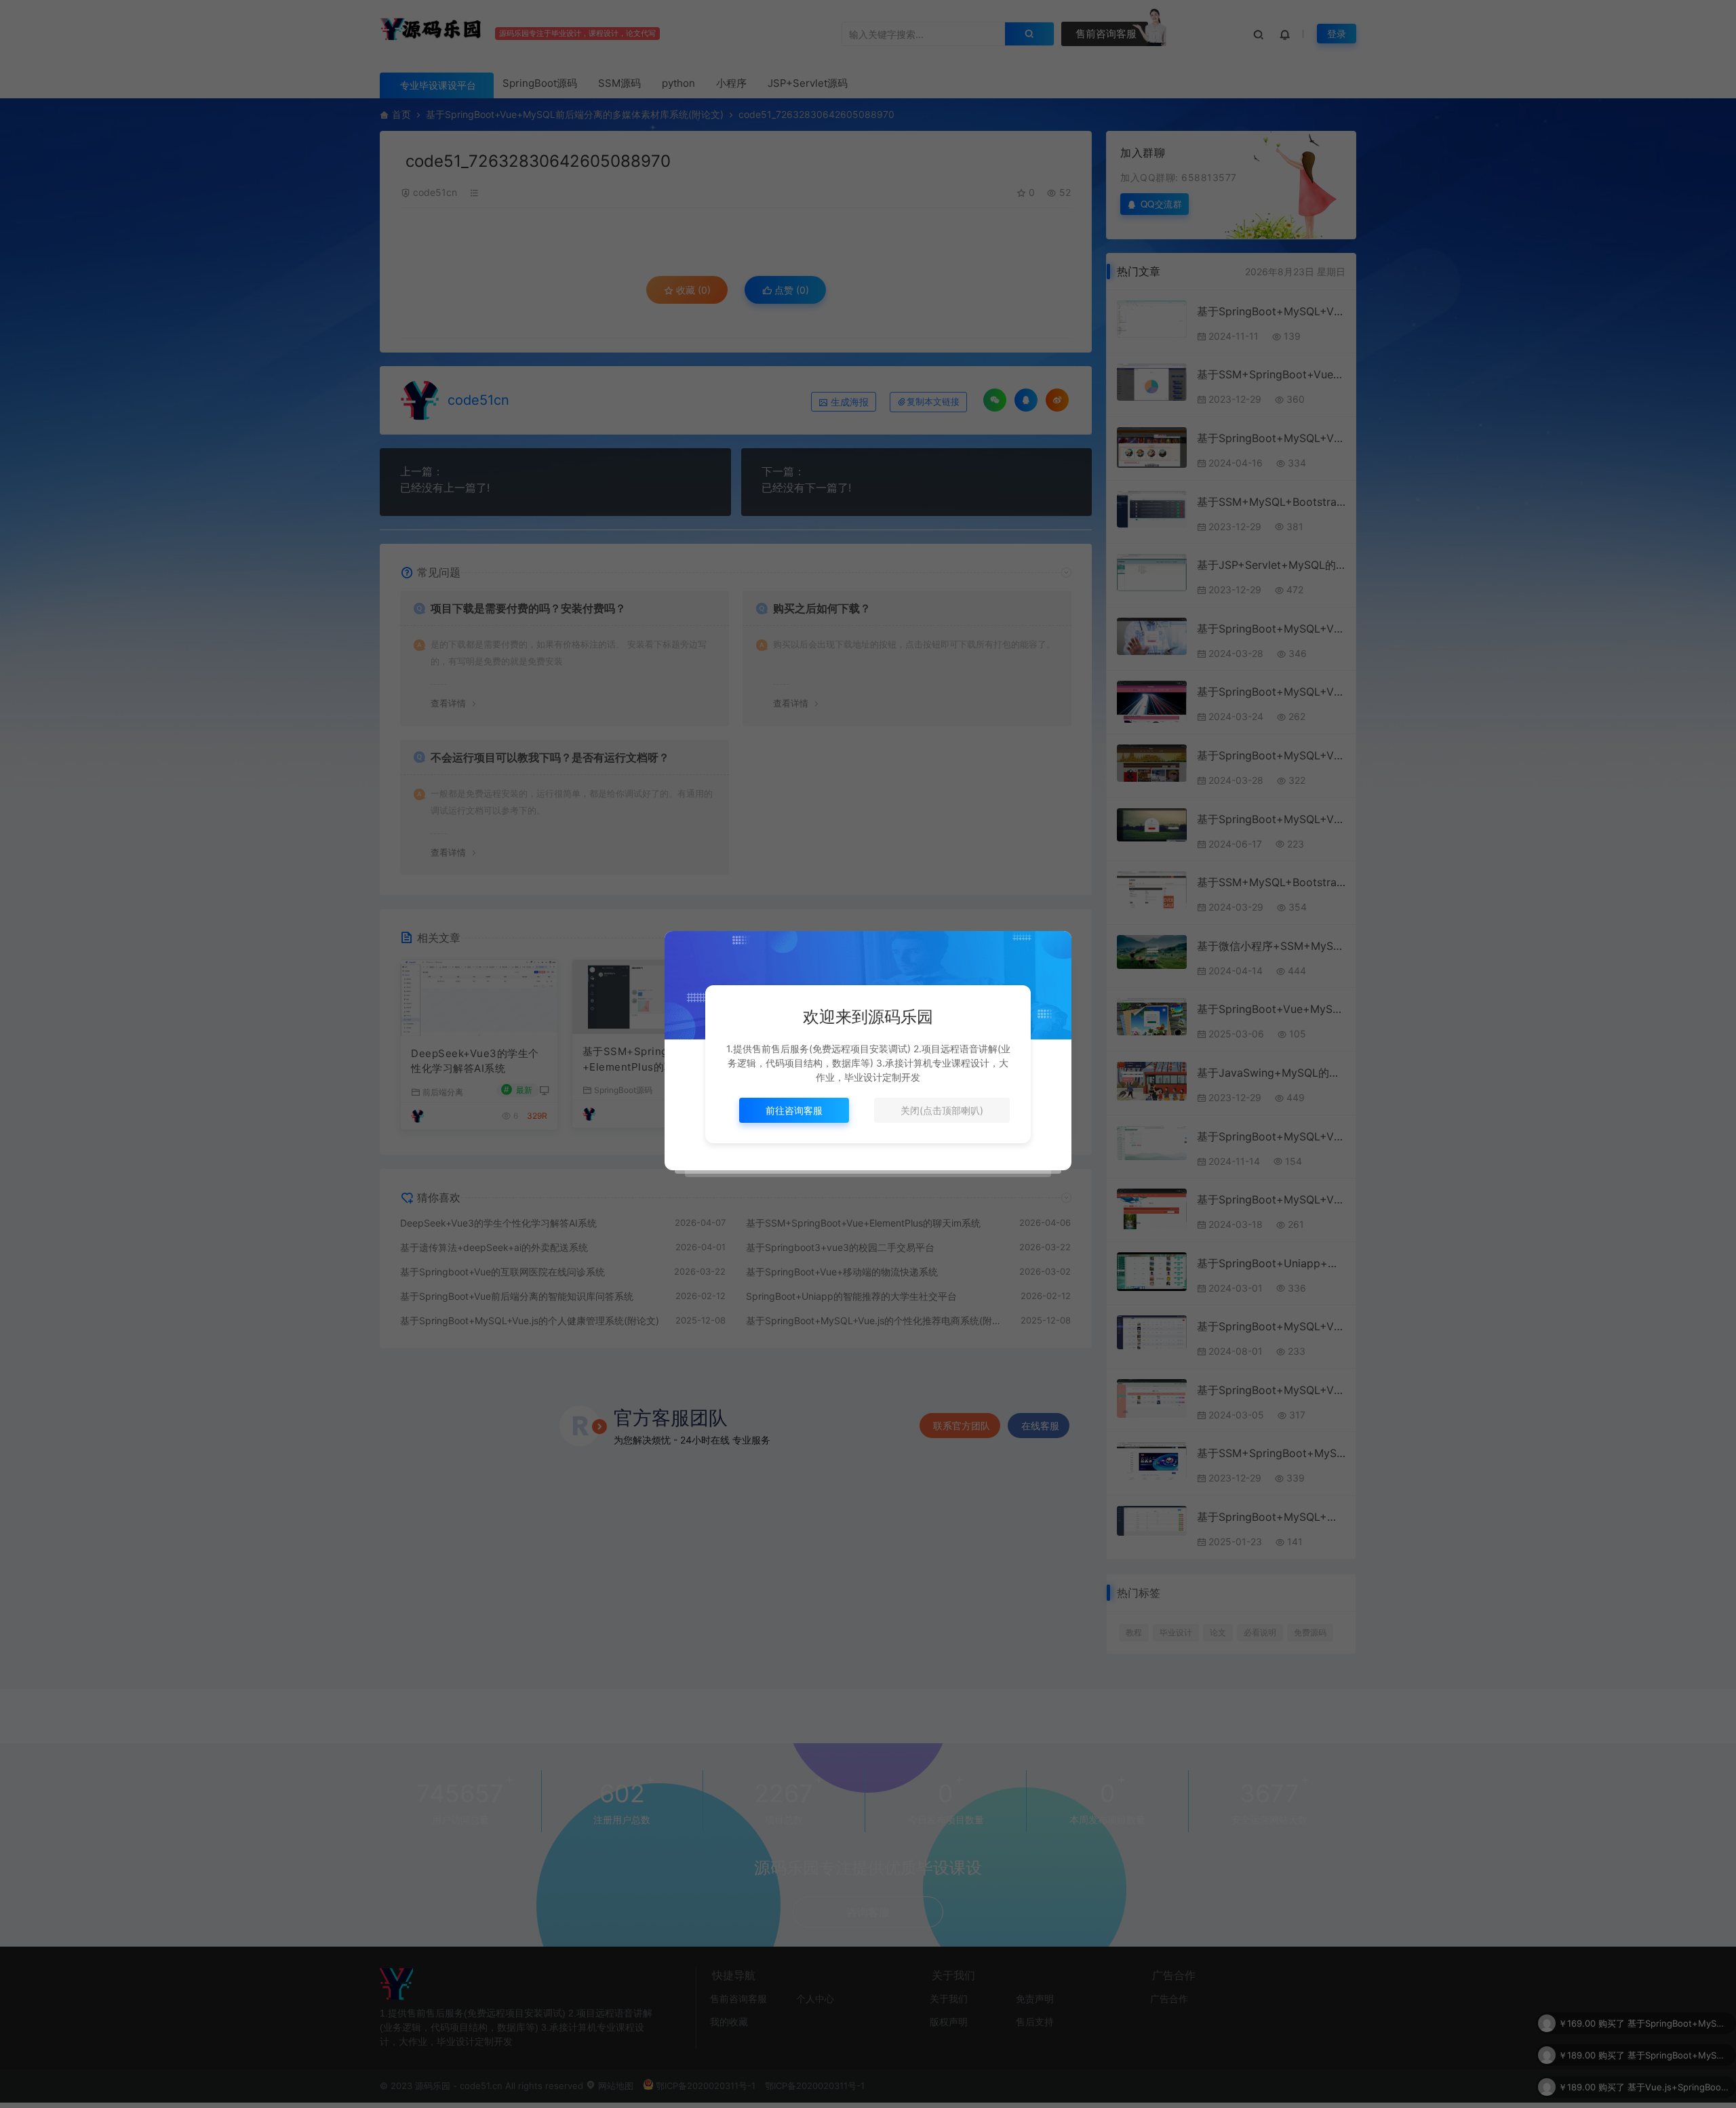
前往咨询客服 (794, 1110)
